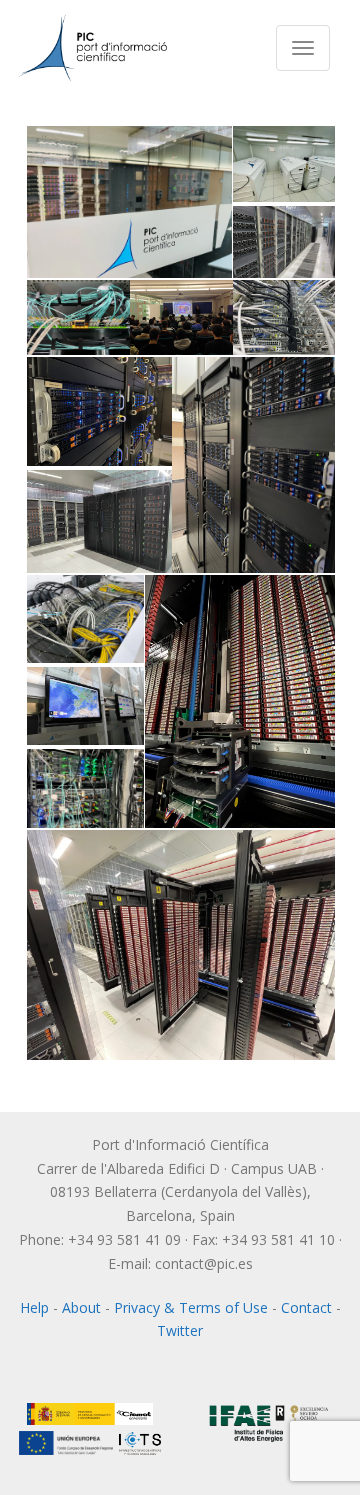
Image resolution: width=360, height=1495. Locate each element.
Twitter (180, 1330)
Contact (306, 1307)
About (81, 1307)
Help (34, 1307)
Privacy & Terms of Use (191, 1307)
